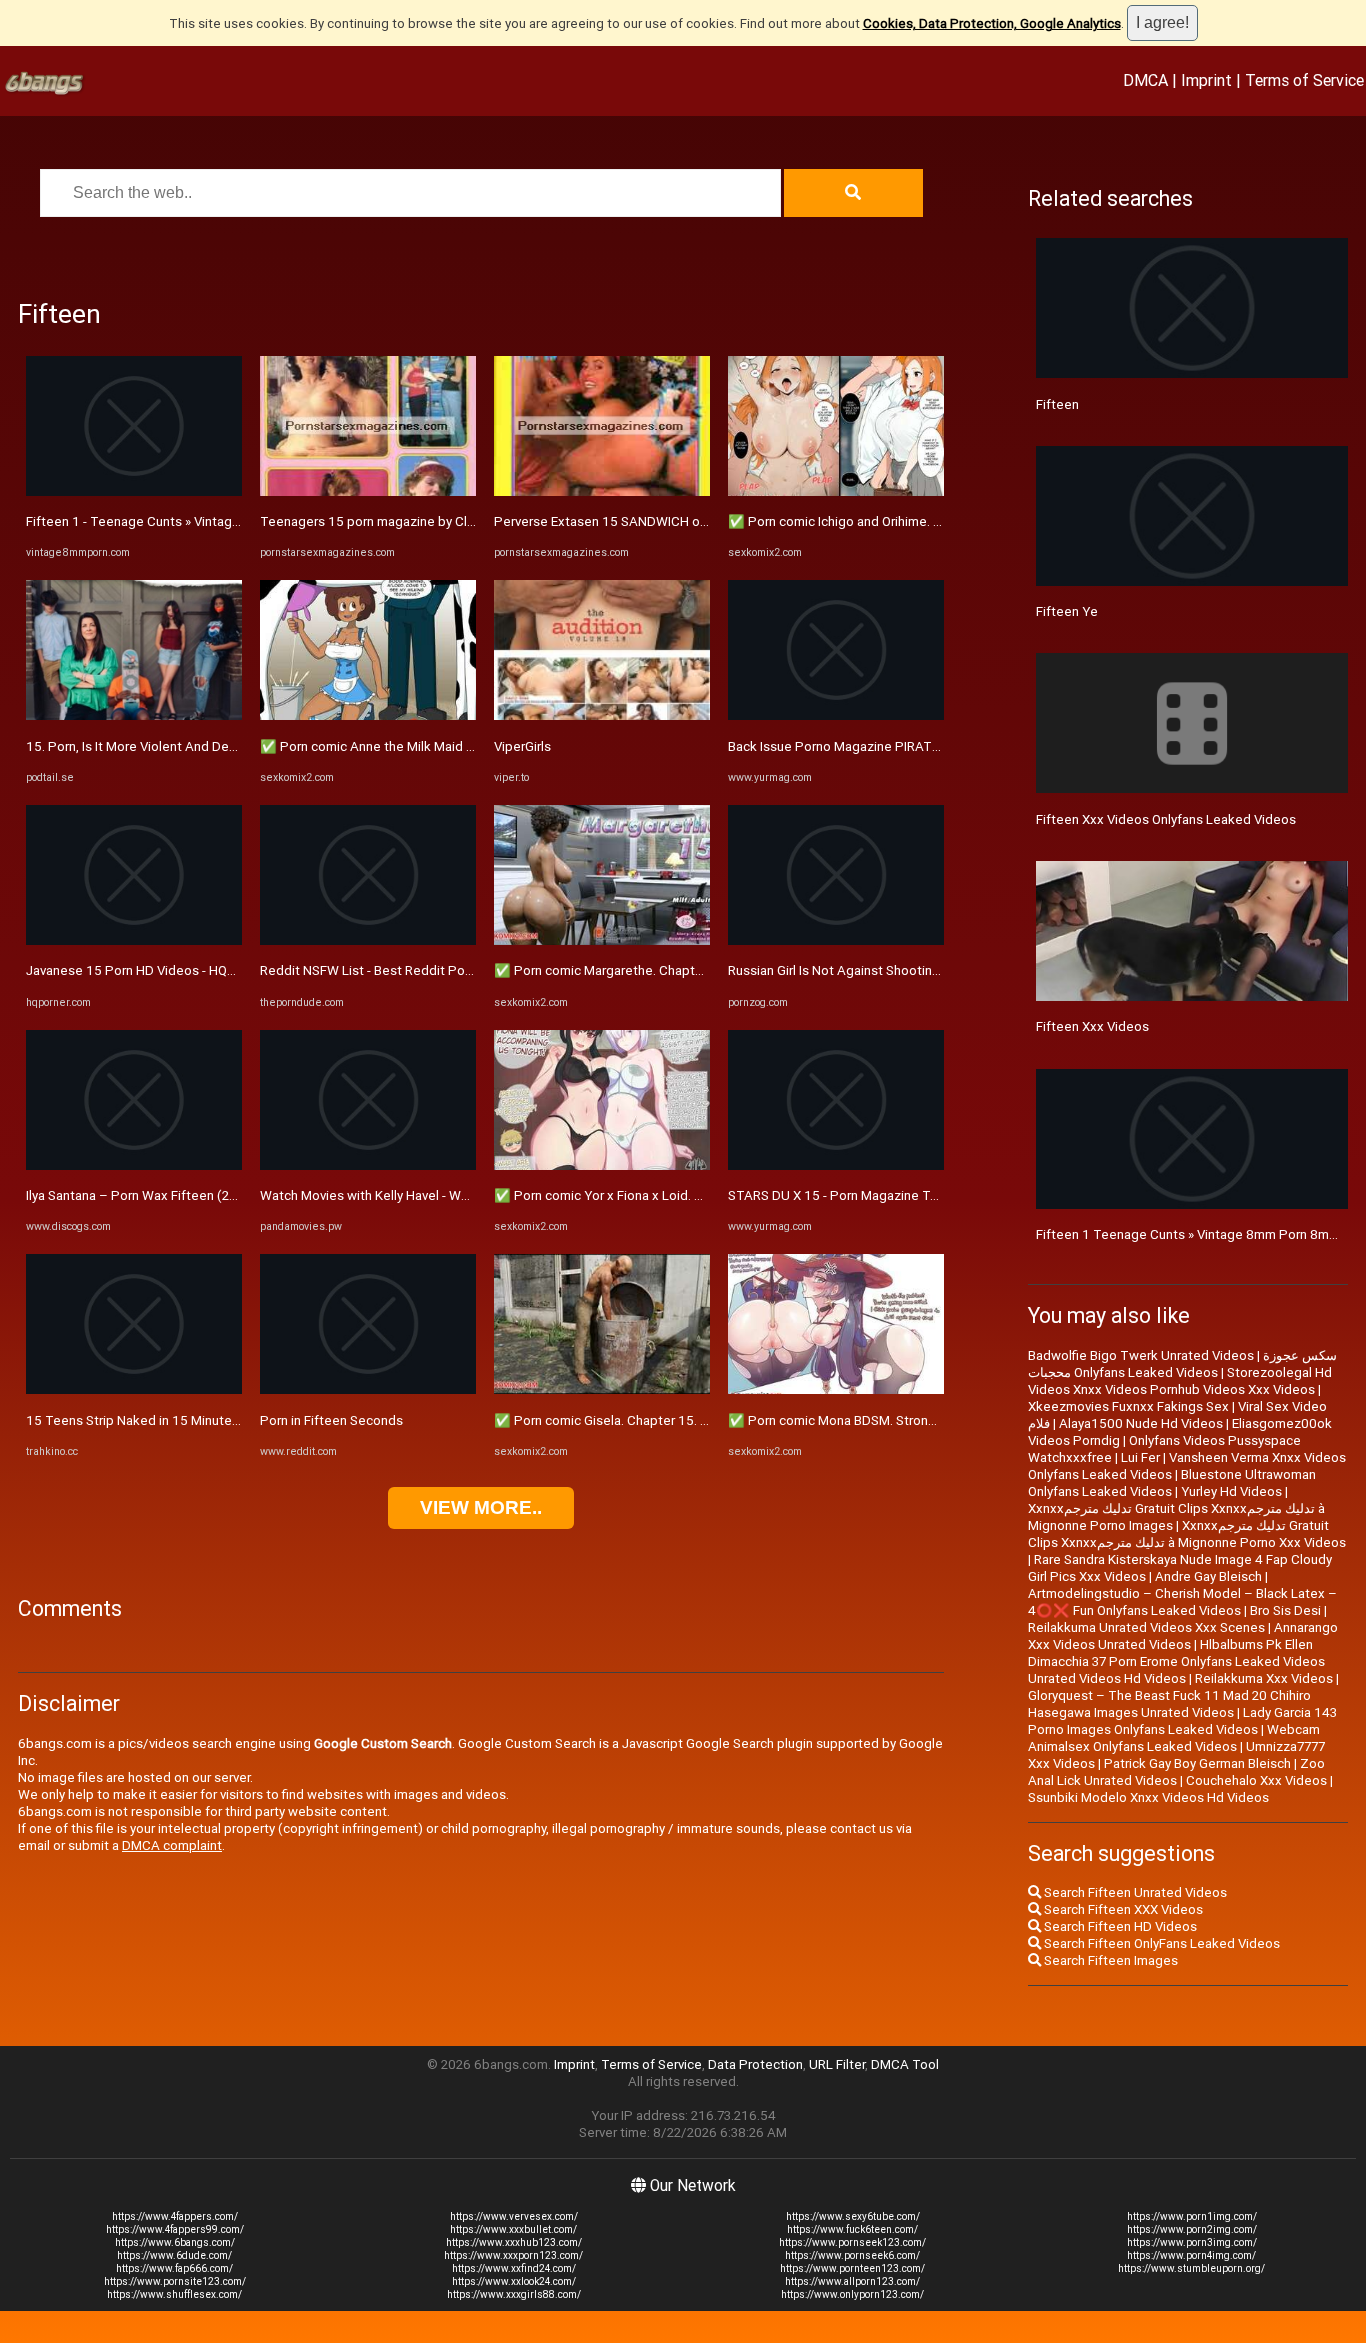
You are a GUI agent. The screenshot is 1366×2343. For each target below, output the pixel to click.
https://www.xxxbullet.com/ (513, 2229)
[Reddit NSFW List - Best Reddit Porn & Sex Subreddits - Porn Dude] (368, 940)
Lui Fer (1140, 1457)
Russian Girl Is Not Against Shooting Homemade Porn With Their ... (924, 970)
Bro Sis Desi (1285, 1610)
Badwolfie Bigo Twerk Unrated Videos (1141, 1355)
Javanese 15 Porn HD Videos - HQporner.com (160, 970)
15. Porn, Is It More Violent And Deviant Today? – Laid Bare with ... (220, 746)
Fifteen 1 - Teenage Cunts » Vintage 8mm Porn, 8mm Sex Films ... (219, 521)
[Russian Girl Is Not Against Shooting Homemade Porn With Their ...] (836, 940)
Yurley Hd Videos (1231, 1491)
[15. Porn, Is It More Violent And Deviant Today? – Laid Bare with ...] (134, 715)
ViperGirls (522, 746)
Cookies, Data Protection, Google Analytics (992, 23)
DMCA (1145, 80)
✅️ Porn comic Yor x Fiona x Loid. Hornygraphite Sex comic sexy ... (690, 1195)
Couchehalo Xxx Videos (1256, 1780)
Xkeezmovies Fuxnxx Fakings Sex (1128, 1406)
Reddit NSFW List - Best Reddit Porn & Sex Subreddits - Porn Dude (458, 970)
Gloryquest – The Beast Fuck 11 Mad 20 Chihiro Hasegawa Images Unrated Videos (1169, 1704)
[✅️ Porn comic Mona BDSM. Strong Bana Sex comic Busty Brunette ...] (836, 1389)
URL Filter (837, 2064)
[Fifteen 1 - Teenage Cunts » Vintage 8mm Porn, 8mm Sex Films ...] (134, 491)
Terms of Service (1304, 80)
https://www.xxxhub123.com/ (514, 2242)
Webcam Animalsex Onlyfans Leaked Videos (1174, 1738)
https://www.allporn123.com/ (852, 2281)
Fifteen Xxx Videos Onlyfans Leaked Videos (1166, 819)
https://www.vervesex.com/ (514, 2216)
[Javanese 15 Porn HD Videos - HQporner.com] (134, 940)
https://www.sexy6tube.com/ (853, 2216)
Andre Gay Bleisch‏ (1208, 1576)
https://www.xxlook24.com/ (514, 2281)
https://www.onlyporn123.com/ (852, 2294)
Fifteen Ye (1067, 611)
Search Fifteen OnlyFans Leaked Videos (1160, 1943)
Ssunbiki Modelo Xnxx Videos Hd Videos (1148, 1797)
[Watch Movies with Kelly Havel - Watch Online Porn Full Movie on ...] (368, 1165)
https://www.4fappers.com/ (175, 2216)
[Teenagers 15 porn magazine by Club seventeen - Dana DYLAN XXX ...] (368, 491)
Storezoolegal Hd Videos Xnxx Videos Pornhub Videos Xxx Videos (1180, 1381)
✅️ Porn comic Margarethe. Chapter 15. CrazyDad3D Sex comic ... (688, 970)
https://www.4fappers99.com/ (175, 2229)
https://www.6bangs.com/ (175, 2242)
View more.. (481, 1507)
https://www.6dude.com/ (174, 2255)
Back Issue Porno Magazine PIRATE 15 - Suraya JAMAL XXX (904, 746)
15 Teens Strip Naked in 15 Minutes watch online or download (210, 1420)
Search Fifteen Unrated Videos (1134, 1892)
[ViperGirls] (602, 715)
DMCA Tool (905, 2064)
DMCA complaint (172, 1845)
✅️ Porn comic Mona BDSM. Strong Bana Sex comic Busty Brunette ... (932, 1420)
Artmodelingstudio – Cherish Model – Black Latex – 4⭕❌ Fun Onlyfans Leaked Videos (1182, 1602)
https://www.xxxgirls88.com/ (514, 2294)
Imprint (1206, 80)
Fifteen (1057, 404)
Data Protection (755, 2064)
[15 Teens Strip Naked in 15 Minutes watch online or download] (134, 1389)
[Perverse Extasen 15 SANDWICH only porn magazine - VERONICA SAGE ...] (602, 491)
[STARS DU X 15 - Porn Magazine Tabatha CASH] (836, 1165)
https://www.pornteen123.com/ (852, 2268)
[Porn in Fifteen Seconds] (368, 1389)
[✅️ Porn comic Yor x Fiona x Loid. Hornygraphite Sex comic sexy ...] (602, 1165)
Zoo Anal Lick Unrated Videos (1176, 1772)
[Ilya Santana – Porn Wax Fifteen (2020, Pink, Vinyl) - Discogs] (134, 1165)
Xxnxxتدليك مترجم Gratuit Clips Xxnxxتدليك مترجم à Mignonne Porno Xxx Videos (1187, 1534)
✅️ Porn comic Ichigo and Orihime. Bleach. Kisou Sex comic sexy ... (924, 521)
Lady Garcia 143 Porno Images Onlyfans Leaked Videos (1182, 1721)
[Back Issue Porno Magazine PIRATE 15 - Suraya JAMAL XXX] (836, 715)
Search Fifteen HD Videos (1119, 1926)
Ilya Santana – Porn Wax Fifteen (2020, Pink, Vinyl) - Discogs (203, 1195)
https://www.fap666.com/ (174, 2268)
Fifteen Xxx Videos (1092, 1026)
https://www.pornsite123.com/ (175, 2281)
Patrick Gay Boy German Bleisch (1197, 1763)
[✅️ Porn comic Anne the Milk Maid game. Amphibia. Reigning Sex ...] (368, 715)
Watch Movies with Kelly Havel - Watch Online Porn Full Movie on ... (455, 1195)
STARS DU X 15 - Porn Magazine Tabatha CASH (868, 1195)
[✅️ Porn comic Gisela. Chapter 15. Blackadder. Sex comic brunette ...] (602, 1389)
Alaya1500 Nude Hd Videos (1141, 1423)
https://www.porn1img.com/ (1192, 2216)
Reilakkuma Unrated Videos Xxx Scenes (1146, 1627)
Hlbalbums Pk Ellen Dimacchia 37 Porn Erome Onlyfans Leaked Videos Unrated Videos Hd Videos (1176, 1661)
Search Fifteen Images (1109, 1960)
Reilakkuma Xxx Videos (1264, 1678)
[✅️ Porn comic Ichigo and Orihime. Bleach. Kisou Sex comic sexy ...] (836, 491)
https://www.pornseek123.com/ (852, 2242)
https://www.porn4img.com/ (1191, 2255)
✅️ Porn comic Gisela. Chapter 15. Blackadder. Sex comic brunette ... (697, 1420)
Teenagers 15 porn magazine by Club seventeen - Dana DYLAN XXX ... (466, 521)
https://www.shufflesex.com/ (174, 2294)
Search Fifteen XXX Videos (1122, 1909)
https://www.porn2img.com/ (1192, 2229)
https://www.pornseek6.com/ (852, 2255)
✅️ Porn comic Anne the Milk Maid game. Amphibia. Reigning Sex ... (459, 746)
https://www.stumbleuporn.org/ (1191, 2268)
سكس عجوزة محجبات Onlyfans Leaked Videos (1182, 1364)
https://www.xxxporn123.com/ (513, 2255)
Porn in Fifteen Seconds (331, 1420)
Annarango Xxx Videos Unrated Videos (1183, 1636)
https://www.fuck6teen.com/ (852, 2229)
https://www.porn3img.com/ (1192, 2242)
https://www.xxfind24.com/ (514, 2268)
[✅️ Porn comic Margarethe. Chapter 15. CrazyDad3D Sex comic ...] (602, 940)
